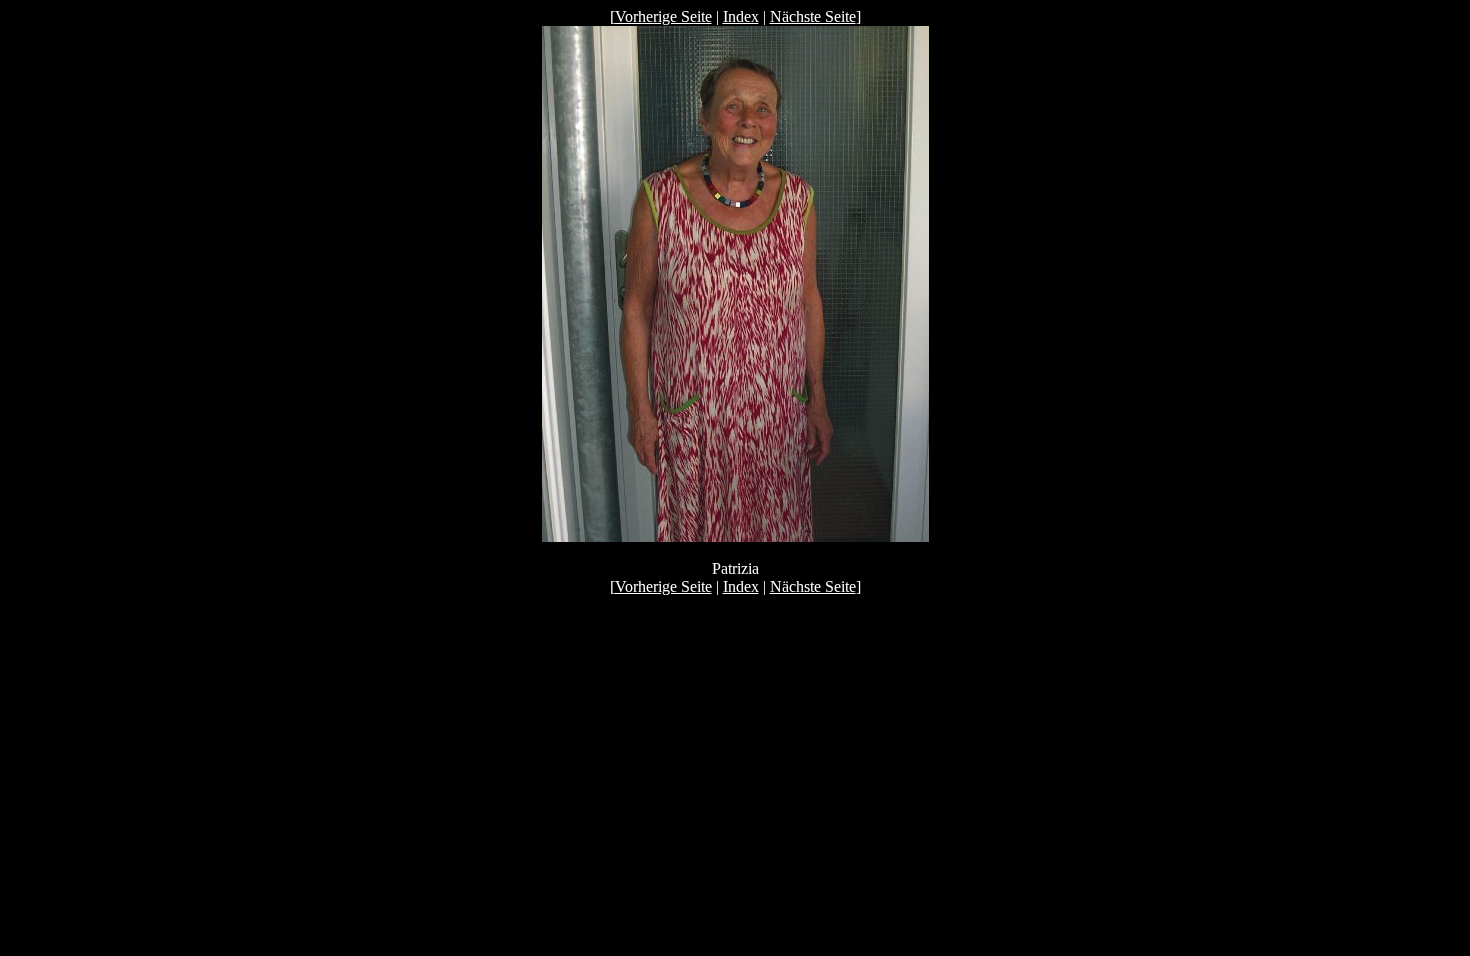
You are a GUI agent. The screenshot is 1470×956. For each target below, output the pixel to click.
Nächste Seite (813, 16)
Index (741, 16)
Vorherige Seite (663, 16)
